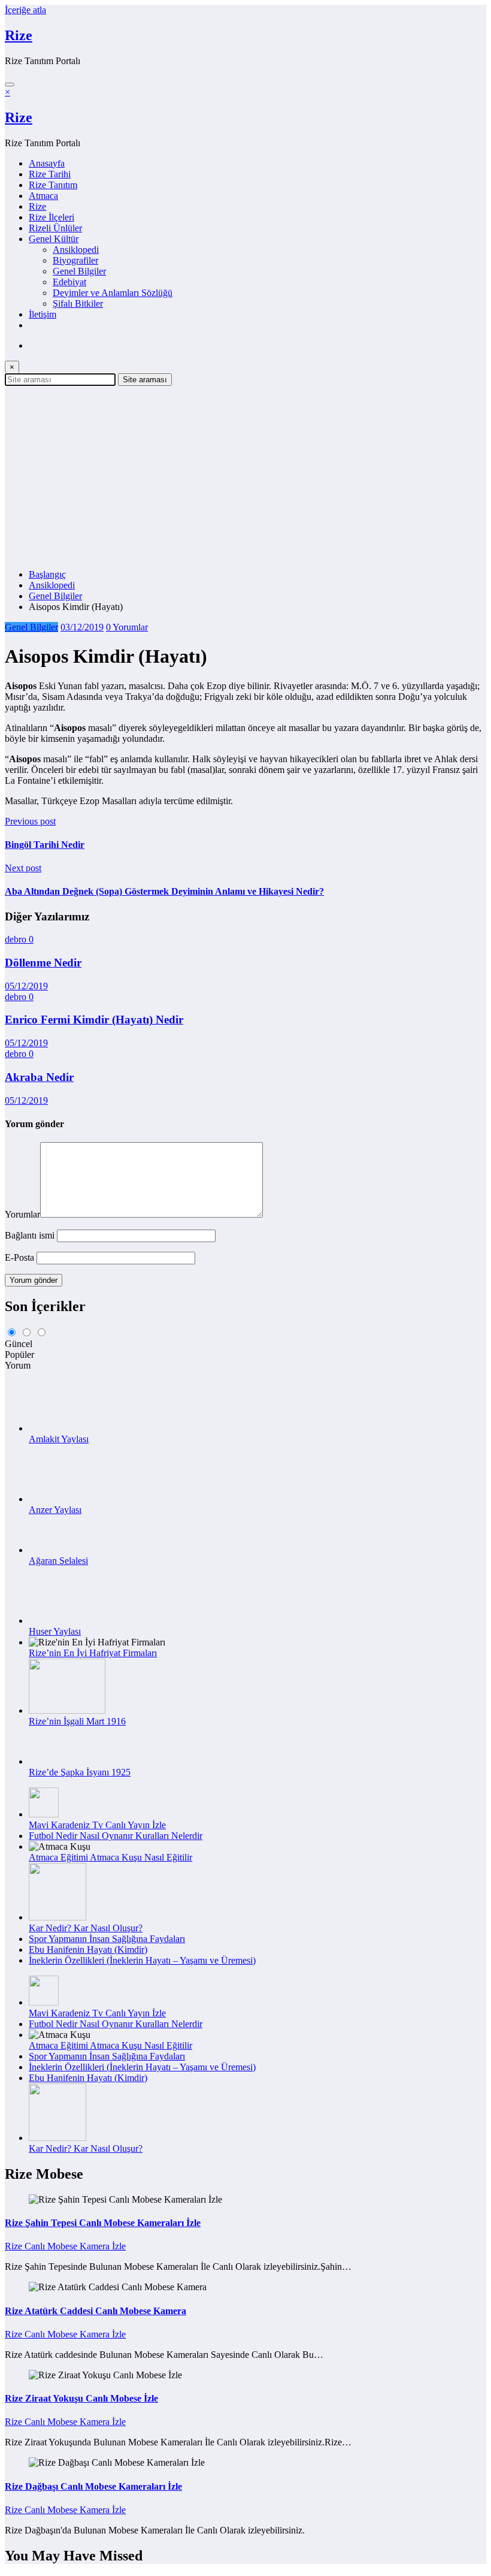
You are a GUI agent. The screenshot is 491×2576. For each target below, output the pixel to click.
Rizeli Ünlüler (55, 228)
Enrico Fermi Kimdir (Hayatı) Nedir (94, 1020)
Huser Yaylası (55, 1631)
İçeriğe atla (25, 10)
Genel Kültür (54, 239)
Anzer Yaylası (55, 1510)
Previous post (30, 821)
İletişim (43, 314)
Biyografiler (75, 260)
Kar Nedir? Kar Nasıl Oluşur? (86, 1928)
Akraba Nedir (39, 1077)
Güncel (19, 1344)
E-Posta (21, 1257)
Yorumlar (22, 1214)
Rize (19, 35)
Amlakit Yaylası (59, 1439)
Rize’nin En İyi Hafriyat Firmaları (93, 1653)
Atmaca (43, 196)
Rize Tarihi (50, 174)
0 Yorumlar (127, 627)
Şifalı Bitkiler (78, 303)
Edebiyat (69, 282)
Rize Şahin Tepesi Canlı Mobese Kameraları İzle (103, 2223)
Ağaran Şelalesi (58, 1561)
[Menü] (10, 84)
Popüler (19, 1355)
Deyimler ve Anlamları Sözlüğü (113, 293)
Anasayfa (47, 163)
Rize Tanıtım (53, 185)
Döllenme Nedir (43, 963)
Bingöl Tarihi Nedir (45, 845)
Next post (23, 868)
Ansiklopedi (76, 250)
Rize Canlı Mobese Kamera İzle (65, 2246)
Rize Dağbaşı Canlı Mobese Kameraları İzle (93, 2486)
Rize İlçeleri (51, 217)
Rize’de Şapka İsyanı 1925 (80, 1772)
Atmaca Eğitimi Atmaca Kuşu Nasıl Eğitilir (110, 1857)
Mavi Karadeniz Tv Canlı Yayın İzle (97, 1825)
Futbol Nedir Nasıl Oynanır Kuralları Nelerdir (116, 1836)
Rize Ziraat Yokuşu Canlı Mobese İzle (81, 2398)
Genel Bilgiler (79, 271)
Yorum (18, 1365)
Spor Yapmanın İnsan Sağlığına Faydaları (107, 1939)
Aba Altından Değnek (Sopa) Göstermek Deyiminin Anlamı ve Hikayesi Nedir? (164, 891)
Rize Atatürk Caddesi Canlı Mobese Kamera (96, 2311)
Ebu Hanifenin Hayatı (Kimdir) (88, 1950)
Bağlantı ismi (31, 1235)
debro (17, 939)
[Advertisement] (245, 476)
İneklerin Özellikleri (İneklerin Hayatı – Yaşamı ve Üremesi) (142, 1960)
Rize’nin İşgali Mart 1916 (77, 1721)
